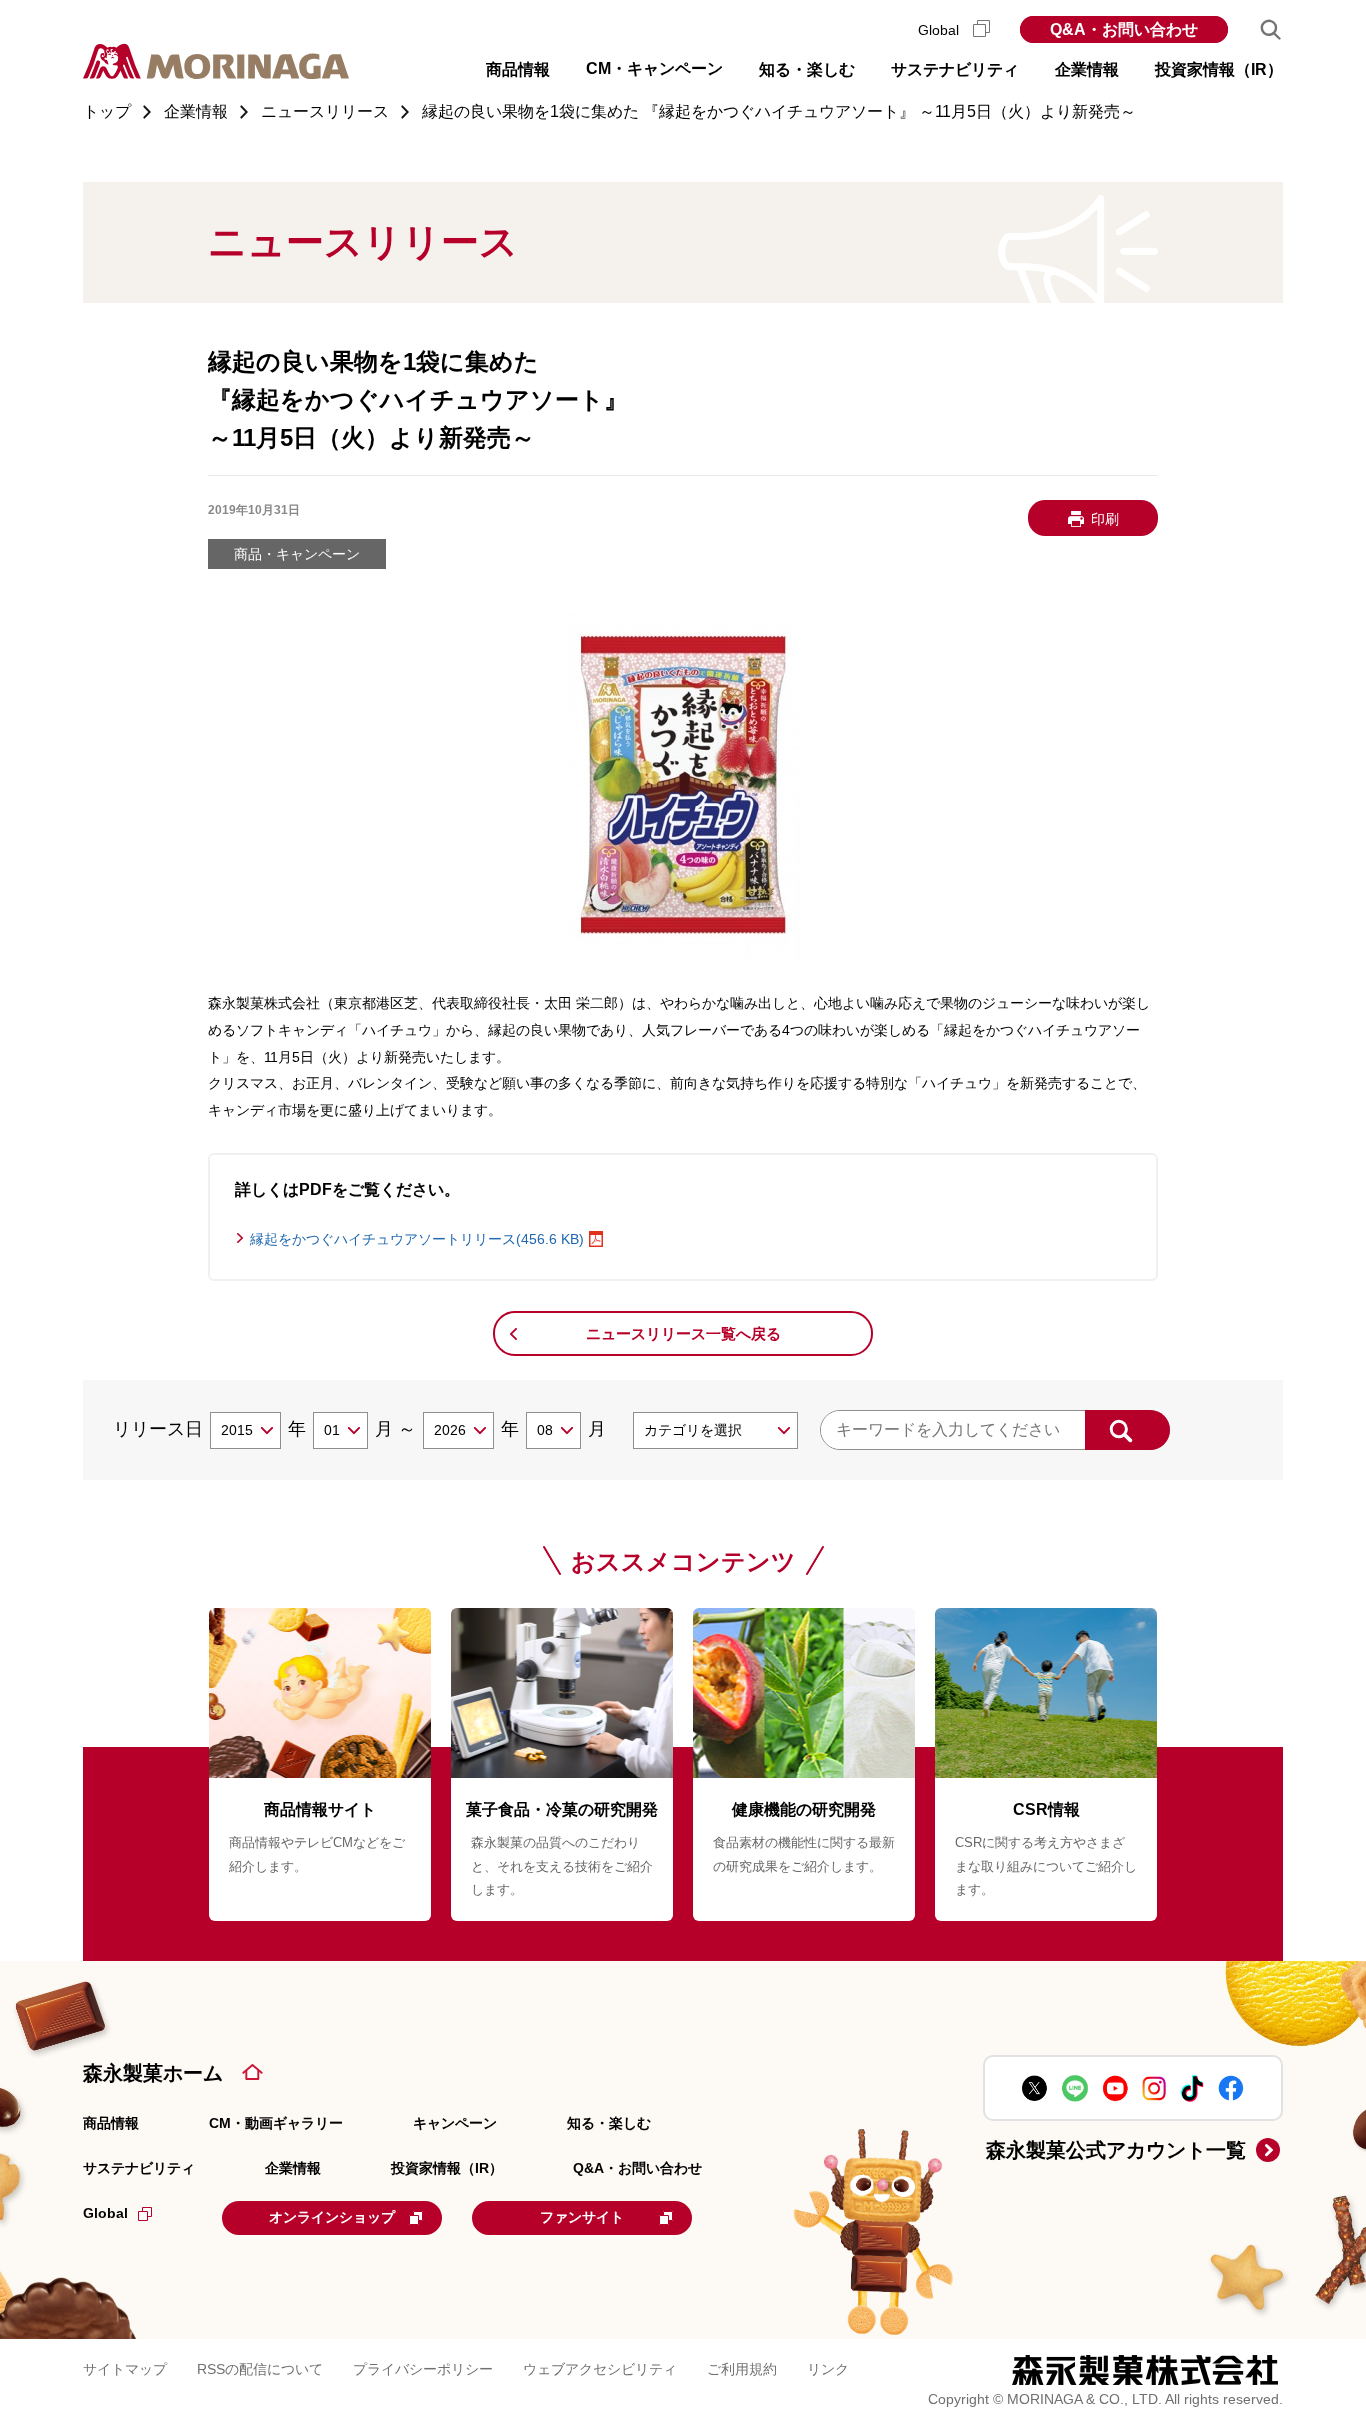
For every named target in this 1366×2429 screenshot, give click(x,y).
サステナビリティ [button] (955, 69)
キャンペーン (455, 2123)
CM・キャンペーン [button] (654, 68)
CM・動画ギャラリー (276, 2123)
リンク (828, 2369)
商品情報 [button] (518, 69)
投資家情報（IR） (447, 2168)
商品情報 (111, 2123)
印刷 (1105, 519)
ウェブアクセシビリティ (600, 2369)
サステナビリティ (139, 2168)
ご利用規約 (742, 2369)
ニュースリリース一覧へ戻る (683, 1333)
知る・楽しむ (609, 2123)
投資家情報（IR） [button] (1219, 69)
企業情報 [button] (1087, 69)
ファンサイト (582, 2217)
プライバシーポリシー (423, 2369)
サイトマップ (125, 2369)
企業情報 (293, 2168)
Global (940, 30)
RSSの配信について (260, 2369)
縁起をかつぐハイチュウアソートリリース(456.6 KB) (417, 1239)
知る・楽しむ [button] (807, 69)
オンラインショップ (332, 2217)
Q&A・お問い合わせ (1124, 29)
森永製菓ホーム (153, 2073)
